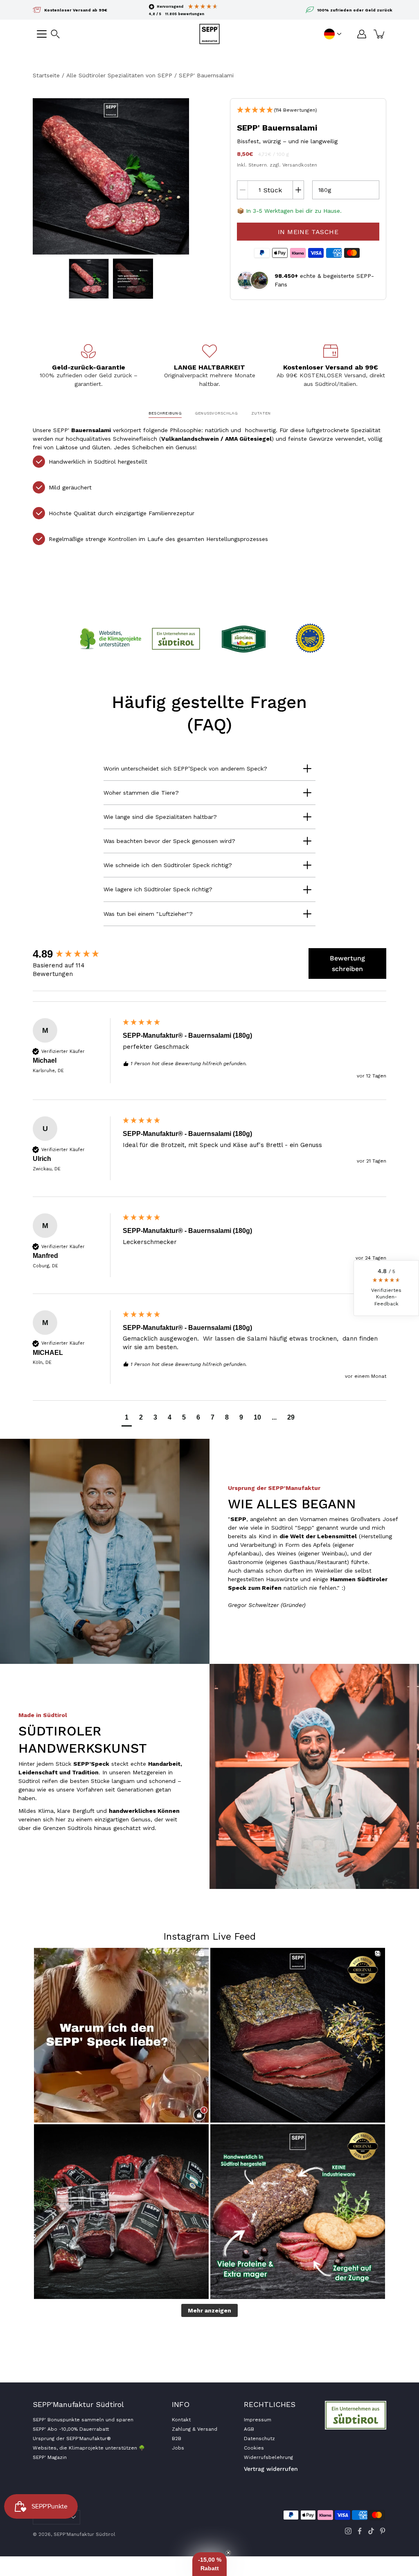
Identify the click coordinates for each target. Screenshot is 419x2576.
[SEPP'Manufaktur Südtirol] (209, 34)
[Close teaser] (228, 2553)
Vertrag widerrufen (271, 2469)
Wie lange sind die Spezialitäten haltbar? (160, 817)
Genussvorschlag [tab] (216, 413)
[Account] (362, 34)
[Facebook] (360, 2531)
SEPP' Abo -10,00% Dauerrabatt (71, 2429)
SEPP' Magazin (50, 2457)
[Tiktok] (371, 2531)
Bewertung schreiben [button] (347, 963)
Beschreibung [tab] (165, 413)
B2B (177, 2439)
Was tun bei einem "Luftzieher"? (148, 914)
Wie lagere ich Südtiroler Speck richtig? (158, 889)
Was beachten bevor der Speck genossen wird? (169, 841)
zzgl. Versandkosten (293, 165)
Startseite (46, 75)
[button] (55, 34)
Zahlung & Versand (195, 2429)
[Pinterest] (383, 2531)
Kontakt (181, 2420)
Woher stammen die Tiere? (141, 793)
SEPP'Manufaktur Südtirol (84, 2534)
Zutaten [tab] (261, 413)
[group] (76, 954)
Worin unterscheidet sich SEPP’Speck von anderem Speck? (185, 769)
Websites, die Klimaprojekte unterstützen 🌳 (89, 2448)
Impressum (258, 2420)
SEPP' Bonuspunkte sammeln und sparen (83, 2420)
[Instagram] (348, 2531)
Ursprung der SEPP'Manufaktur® (72, 2439)
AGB (249, 2429)
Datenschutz (259, 2439)
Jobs (178, 2448)
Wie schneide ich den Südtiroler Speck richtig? (168, 865)
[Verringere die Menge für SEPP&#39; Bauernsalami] (243, 190)
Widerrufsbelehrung (268, 2457)
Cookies (254, 2448)
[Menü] (42, 34)
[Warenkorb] (380, 34)
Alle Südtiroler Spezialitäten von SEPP (119, 75)
